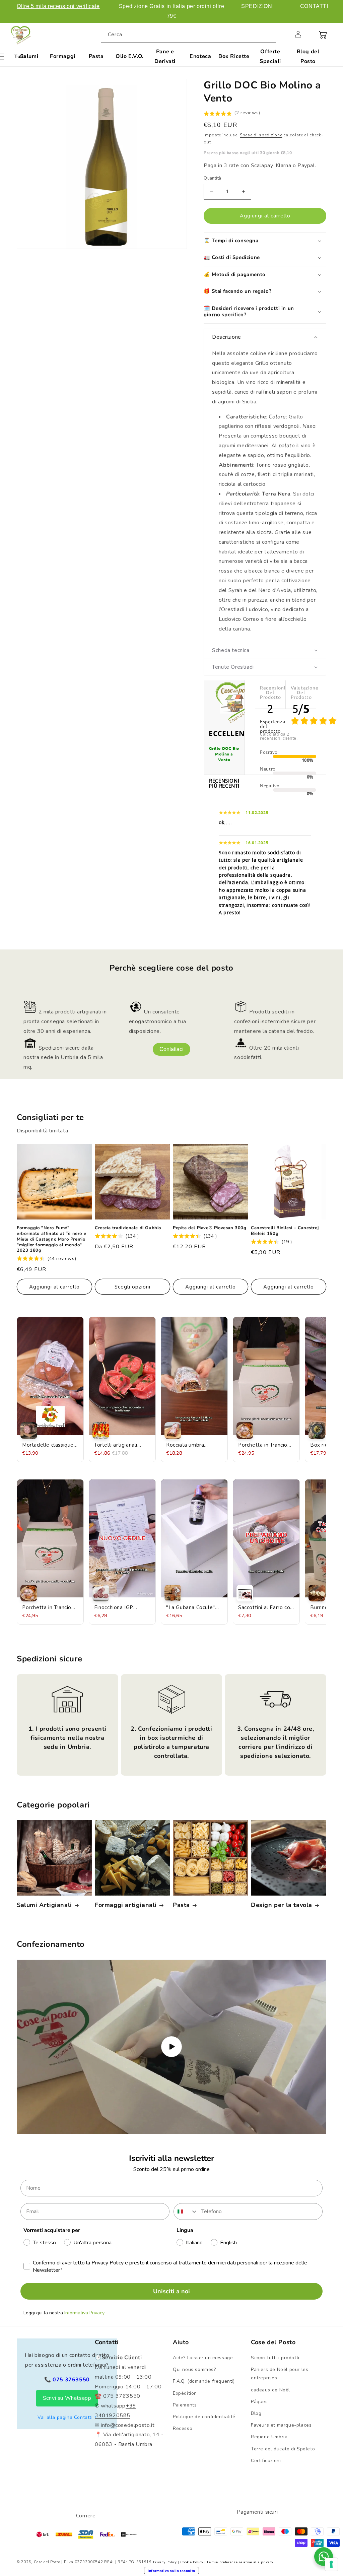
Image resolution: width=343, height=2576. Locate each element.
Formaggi (63, 56)
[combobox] (189, 35)
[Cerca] (268, 35)
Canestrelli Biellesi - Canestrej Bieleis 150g (285, 1231)
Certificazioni (266, 2461)
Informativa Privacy (84, 2313)
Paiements (185, 2405)
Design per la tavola (282, 1905)
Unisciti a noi (171, 2291)
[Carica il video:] (171, 2047)
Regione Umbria (269, 2437)
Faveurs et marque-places (281, 2425)
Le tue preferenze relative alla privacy (240, 2562)
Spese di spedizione (261, 135)
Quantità (212, 178)
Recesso (183, 2428)
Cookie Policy (192, 2562)
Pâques (259, 2402)
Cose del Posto (47, 2562)
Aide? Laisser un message (203, 2358)
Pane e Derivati (165, 56)
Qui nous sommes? (194, 2369)
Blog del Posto (308, 56)
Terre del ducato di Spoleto (283, 2449)
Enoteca (200, 56)
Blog (256, 2413)
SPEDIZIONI (257, 6)
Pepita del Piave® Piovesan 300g (210, 1228)
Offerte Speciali (270, 56)
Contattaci (171, 1049)
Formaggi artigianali (126, 1905)
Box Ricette (234, 56)
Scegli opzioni (132, 1287)
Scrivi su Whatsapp (67, 2398)
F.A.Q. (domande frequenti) (204, 2381)
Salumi (29, 56)
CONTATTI (314, 6)
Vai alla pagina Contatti (65, 2417)
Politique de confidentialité (204, 2417)
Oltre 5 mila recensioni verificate (58, 6)
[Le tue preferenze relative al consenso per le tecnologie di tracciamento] (331, 2564)
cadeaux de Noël (270, 2390)
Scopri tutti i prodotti (275, 2358)
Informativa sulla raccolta (171, 2571)
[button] (283, 34)
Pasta (96, 56)
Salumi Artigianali (44, 1905)
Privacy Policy (165, 2562)
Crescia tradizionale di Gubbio (128, 1228)
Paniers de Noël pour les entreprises (280, 2374)
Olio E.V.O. (130, 56)
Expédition (185, 2393)
